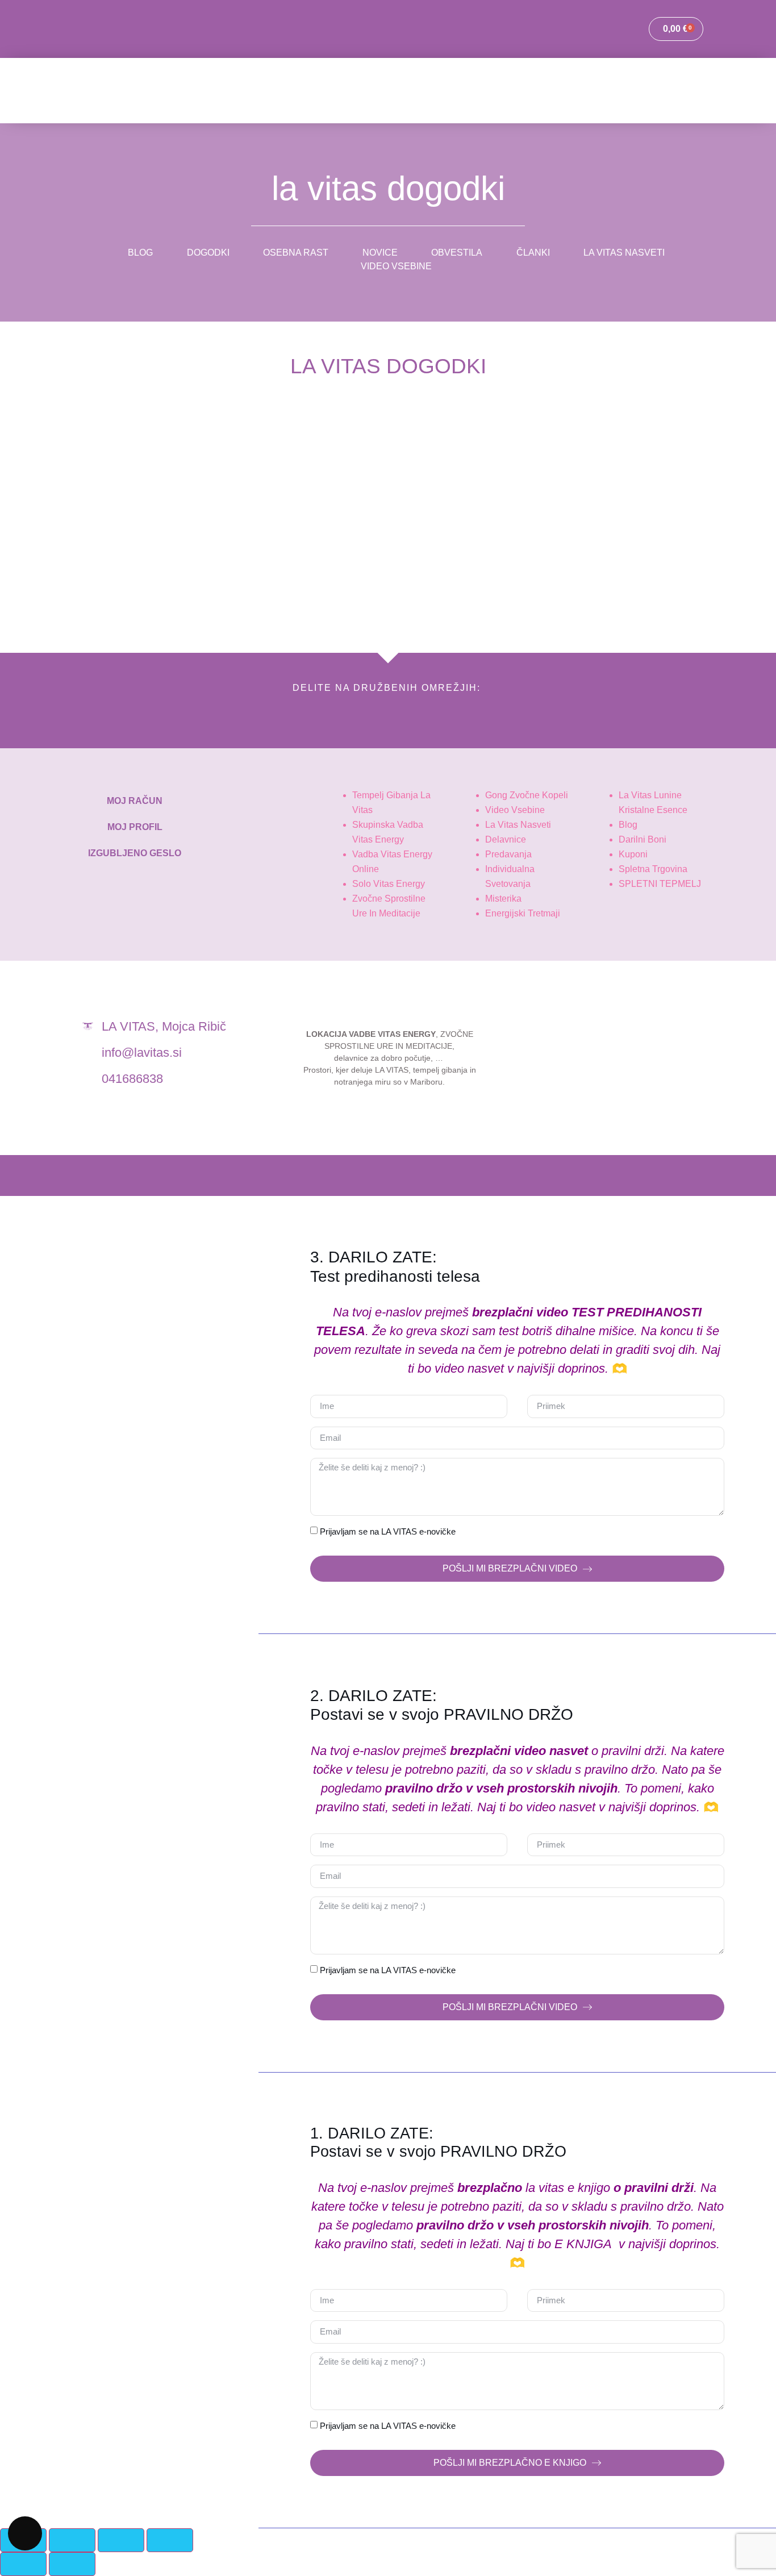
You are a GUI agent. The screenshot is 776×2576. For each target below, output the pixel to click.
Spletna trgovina (653, 869)
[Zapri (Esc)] (170, 2540)
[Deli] (121, 2540)
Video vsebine (515, 810)
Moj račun (135, 801)
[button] (72, 715)
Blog (628, 825)
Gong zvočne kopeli (527, 795)
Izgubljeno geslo (135, 853)
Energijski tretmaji (523, 913)
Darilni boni (643, 839)
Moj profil (135, 827)
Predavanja (508, 854)
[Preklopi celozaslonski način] (72, 2540)
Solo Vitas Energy (389, 884)
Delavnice (506, 839)
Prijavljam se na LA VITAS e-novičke (388, 1531)
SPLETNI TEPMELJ (660, 884)
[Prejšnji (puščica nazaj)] (23, 2564)
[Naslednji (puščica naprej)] (72, 2564)
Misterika (503, 899)
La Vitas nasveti (518, 825)
